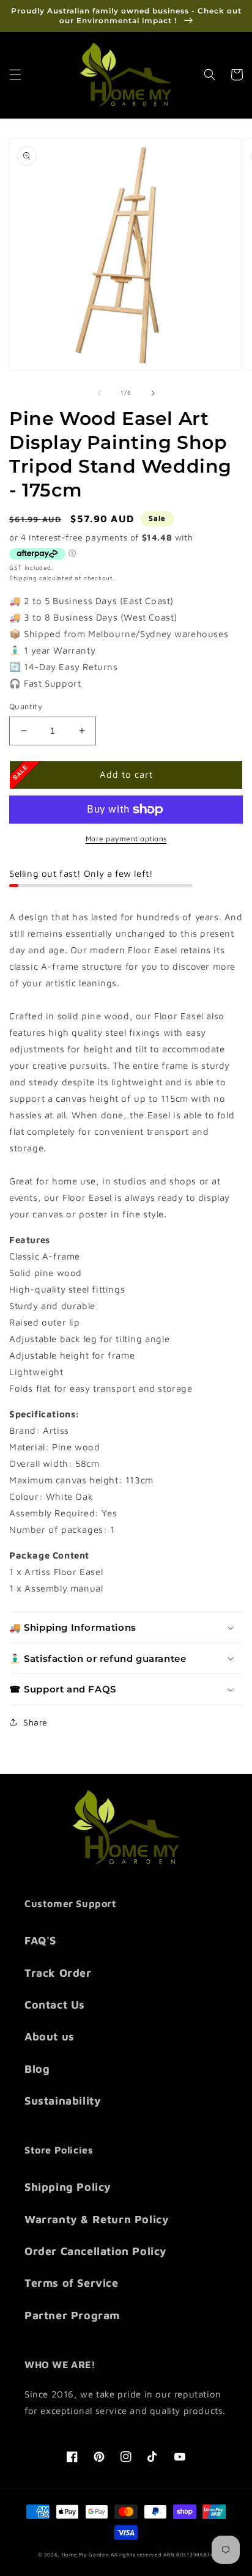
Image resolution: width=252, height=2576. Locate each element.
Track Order (58, 1973)
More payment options (126, 839)
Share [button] (35, 1722)
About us (50, 2036)
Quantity (26, 706)
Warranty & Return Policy (97, 2219)
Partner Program (72, 2315)
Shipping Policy (68, 2187)
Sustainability (63, 2101)
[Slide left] (99, 393)
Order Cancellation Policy (96, 2251)
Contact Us (55, 2005)
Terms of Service (72, 2283)
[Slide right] (153, 393)
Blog (37, 2069)
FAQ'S (40, 1940)
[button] (15, 75)
